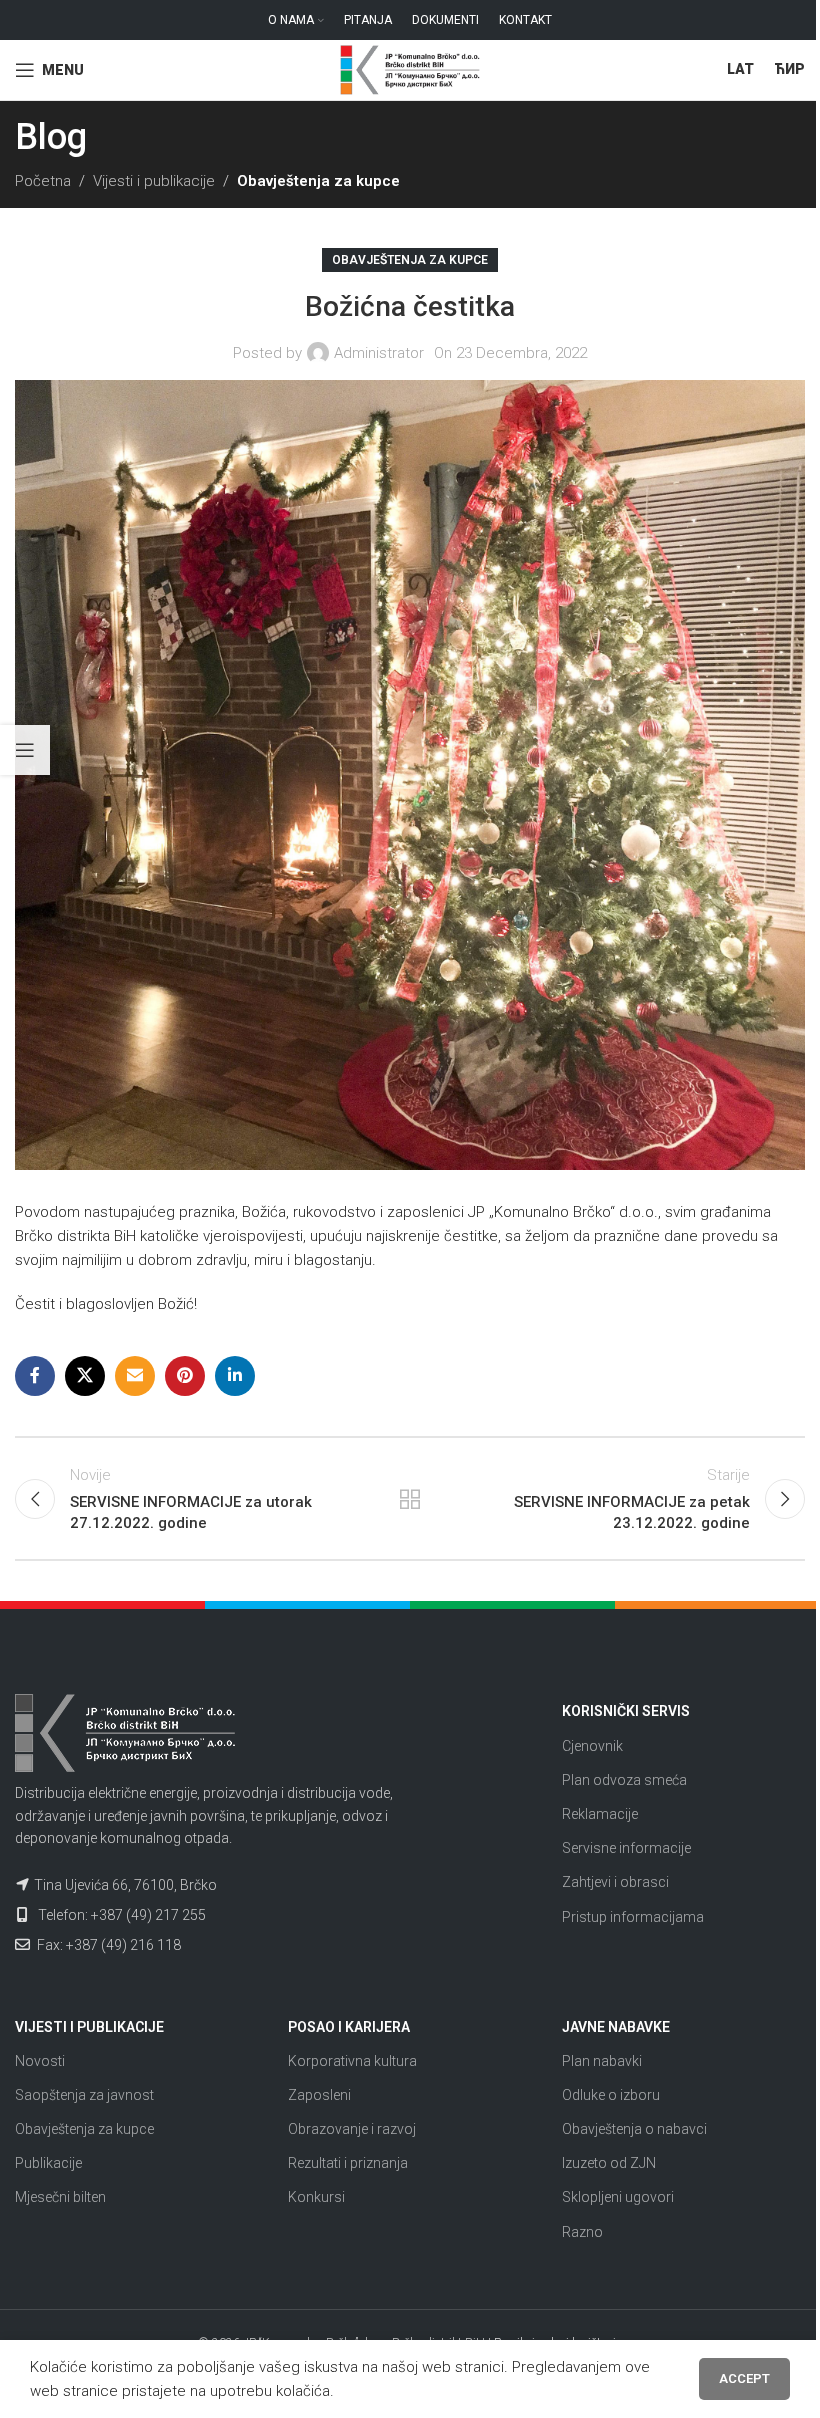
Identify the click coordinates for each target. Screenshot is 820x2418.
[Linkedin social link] (235, 1376)
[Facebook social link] (35, 1376)
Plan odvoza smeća (624, 1780)
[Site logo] (410, 69)
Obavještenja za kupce (318, 181)
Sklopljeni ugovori (618, 2197)
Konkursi (316, 2197)
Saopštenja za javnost (84, 2095)
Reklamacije (600, 1814)
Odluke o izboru (611, 2095)
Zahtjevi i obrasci (615, 1882)
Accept (744, 2378)
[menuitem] (740, 70)
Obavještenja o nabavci (634, 2129)
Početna (43, 181)
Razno (582, 2232)
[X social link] (85, 1376)
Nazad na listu (410, 1499)
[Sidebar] (25, 750)
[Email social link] (135, 1376)
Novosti (40, 2061)
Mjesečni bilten (60, 2197)
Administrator (379, 353)
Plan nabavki (602, 2061)
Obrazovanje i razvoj (352, 2129)
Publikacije (48, 2163)
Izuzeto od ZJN (609, 2163)
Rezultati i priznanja (348, 2163)
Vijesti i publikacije (154, 181)
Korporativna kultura (352, 2061)
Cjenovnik (592, 1746)
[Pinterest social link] (185, 1376)
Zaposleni (319, 2095)
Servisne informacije (626, 1848)
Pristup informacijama (633, 1917)
